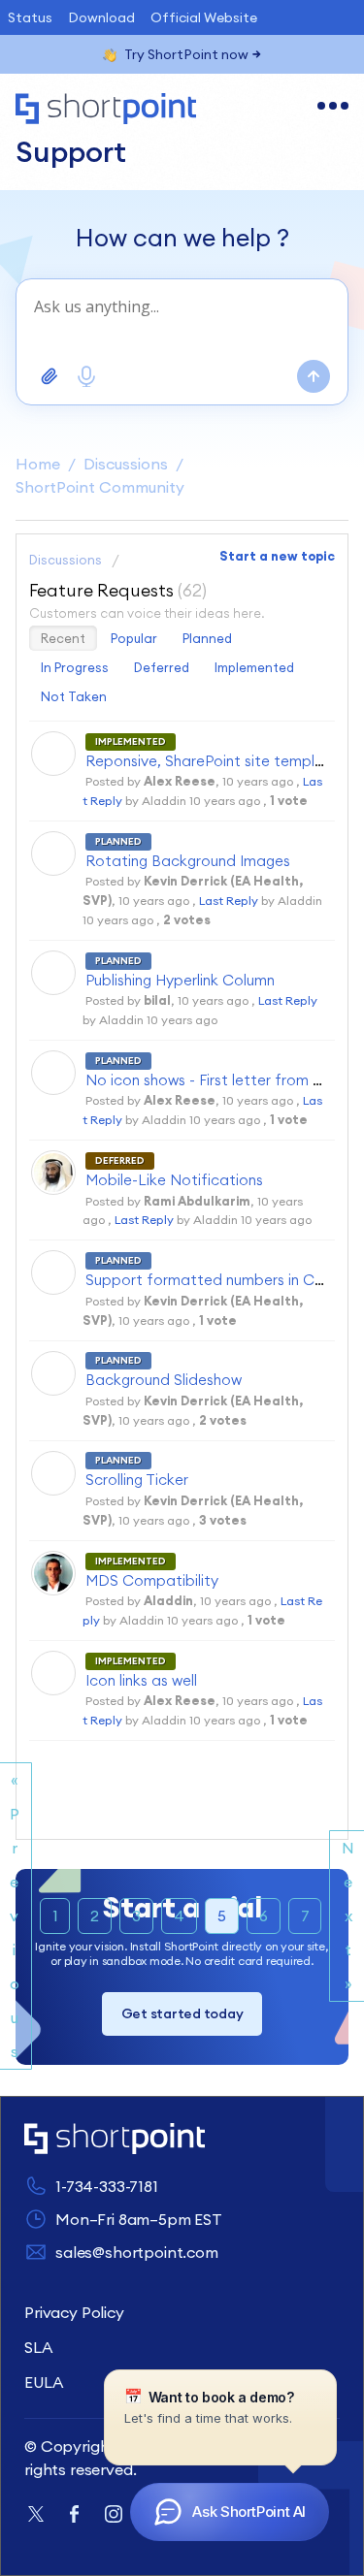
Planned (207, 638)
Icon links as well (141, 1680)
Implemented (254, 667)
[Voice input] (86, 376)
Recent (63, 638)
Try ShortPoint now (186, 54)
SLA (38, 2347)
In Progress (75, 667)
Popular (134, 638)
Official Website (204, 17)
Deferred (162, 667)
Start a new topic (277, 556)
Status (30, 17)
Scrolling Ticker (137, 1480)
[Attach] (50, 376)
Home (38, 464)
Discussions (126, 464)
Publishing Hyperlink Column (180, 980)
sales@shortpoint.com (137, 2252)
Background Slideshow (164, 1380)
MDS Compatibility (152, 1580)
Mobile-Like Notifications (174, 1180)
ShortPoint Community (100, 487)
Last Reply (229, 901)
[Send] (314, 376)
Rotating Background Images (188, 861)
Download (101, 17)
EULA (43, 2382)
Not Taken (74, 696)
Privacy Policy (74, 2312)
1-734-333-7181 (107, 2186)
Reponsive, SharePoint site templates (216, 761)
